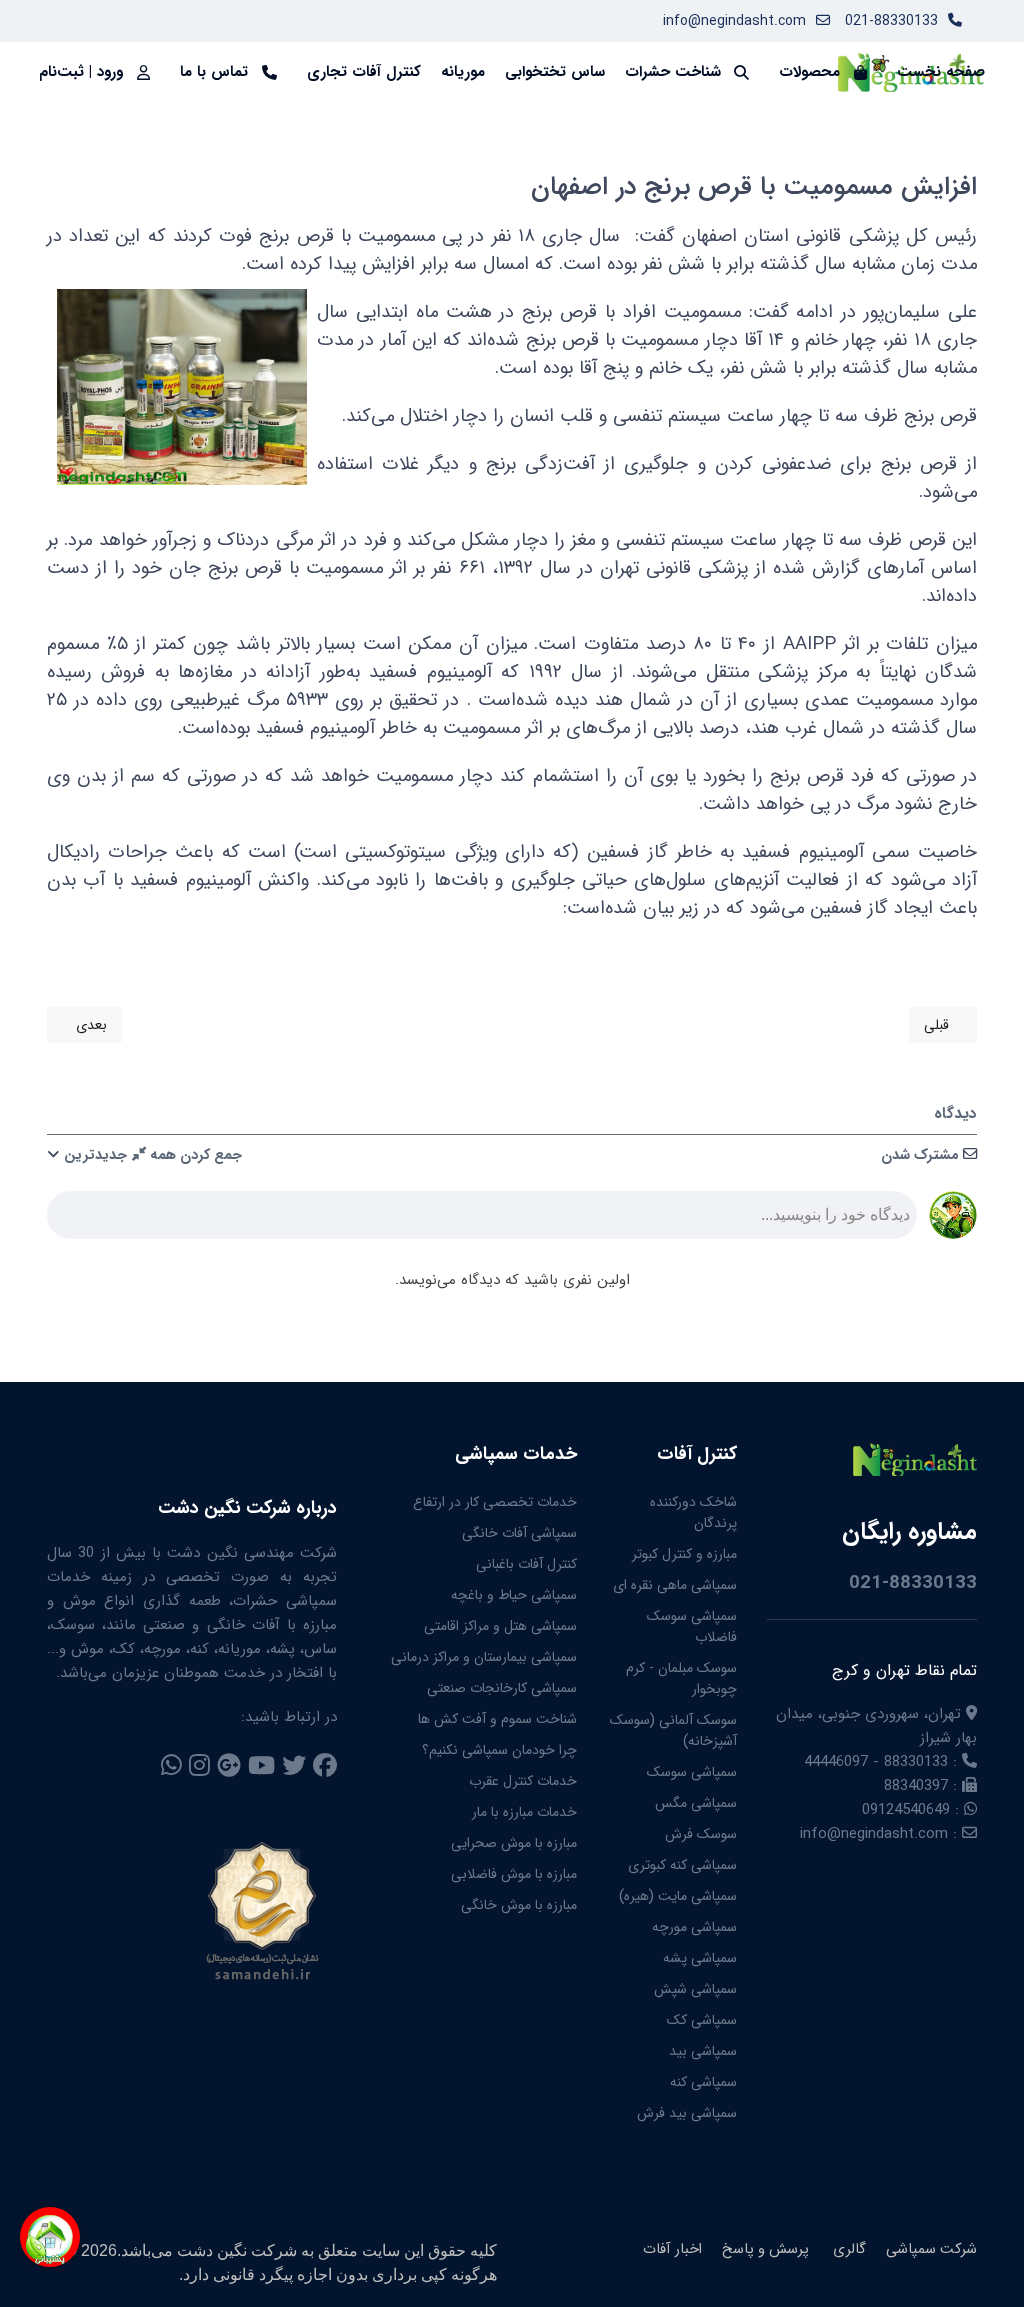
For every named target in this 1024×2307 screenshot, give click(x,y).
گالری (847, 2250)
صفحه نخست (941, 72)
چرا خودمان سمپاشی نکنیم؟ (499, 1750)
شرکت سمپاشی (931, 2250)
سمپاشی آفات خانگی (519, 1533)
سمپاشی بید (703, 2051)
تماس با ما (214, 72)
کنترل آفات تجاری (364, 72)
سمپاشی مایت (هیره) (678, 1896)
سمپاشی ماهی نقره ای (675, 1585)
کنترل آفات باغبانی (526, 1564)
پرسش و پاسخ (765, 2250)
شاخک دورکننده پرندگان (693, 1512)
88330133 (916, 1762)
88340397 (916, 1786)
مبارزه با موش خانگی (519, 1905)
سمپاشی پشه (700, 1958)
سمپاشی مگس (696, 1803)
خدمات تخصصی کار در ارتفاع (495, 1502)
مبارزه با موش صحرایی (514, 1843)
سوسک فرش (701, 1834)
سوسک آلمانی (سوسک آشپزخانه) (673, 1730)
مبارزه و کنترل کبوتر (684, 1554)
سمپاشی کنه (703, 2082)
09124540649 (906, 1810)
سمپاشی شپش (695, 1989)
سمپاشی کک (702, 2020)
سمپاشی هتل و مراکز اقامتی (500, 1626)
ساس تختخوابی (555, 72)
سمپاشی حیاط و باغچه (514, 1595)
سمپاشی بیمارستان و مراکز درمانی (484, 1657)
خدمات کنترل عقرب (523, 1781)
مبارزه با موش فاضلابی (514, 1874)
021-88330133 (891, 21)
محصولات (809, 72)
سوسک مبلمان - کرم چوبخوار (681, 1678)
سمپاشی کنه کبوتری (682, 1865)
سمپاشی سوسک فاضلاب (692, 1626)
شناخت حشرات (673, 72)
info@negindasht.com (734, 21)
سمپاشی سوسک (692, 1772)
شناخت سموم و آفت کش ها (497, 1719)
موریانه (463, 72)
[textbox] (482, 1221)
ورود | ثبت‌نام (81, 72)
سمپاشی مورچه (694, 1927)
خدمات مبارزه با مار (524, 1812)
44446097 (836, 1762)
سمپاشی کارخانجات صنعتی (502, 1688)
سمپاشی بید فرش (687, 2113)
